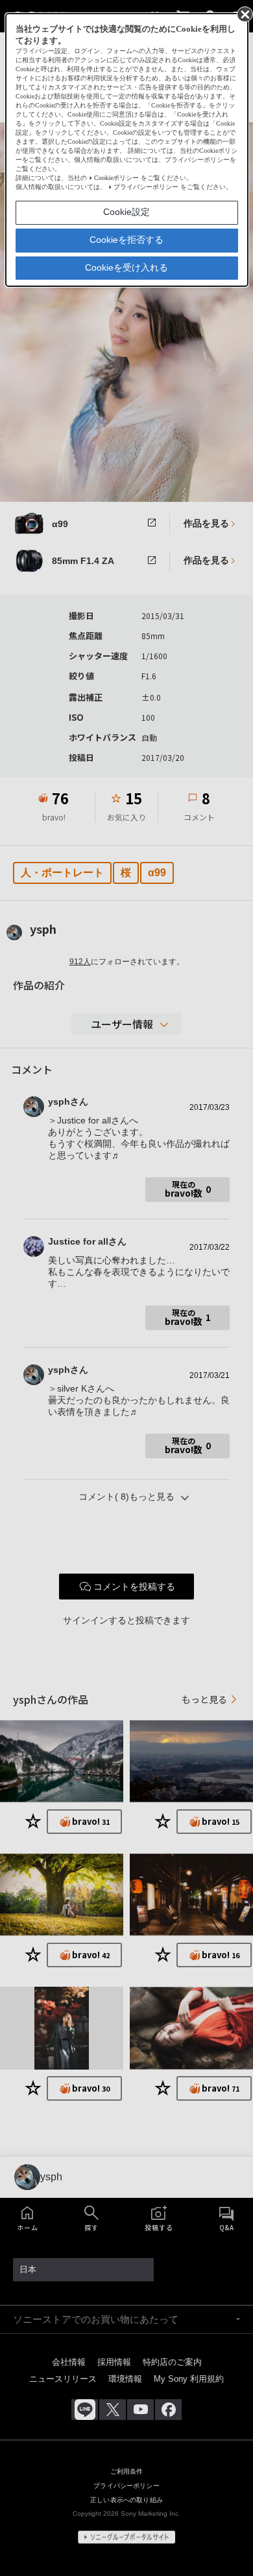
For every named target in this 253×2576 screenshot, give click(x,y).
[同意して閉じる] (244, 14)
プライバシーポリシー (146, 187)
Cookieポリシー (116, 178)
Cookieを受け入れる (126, 267)
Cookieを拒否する (126, 240)
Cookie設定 (126, 212)
